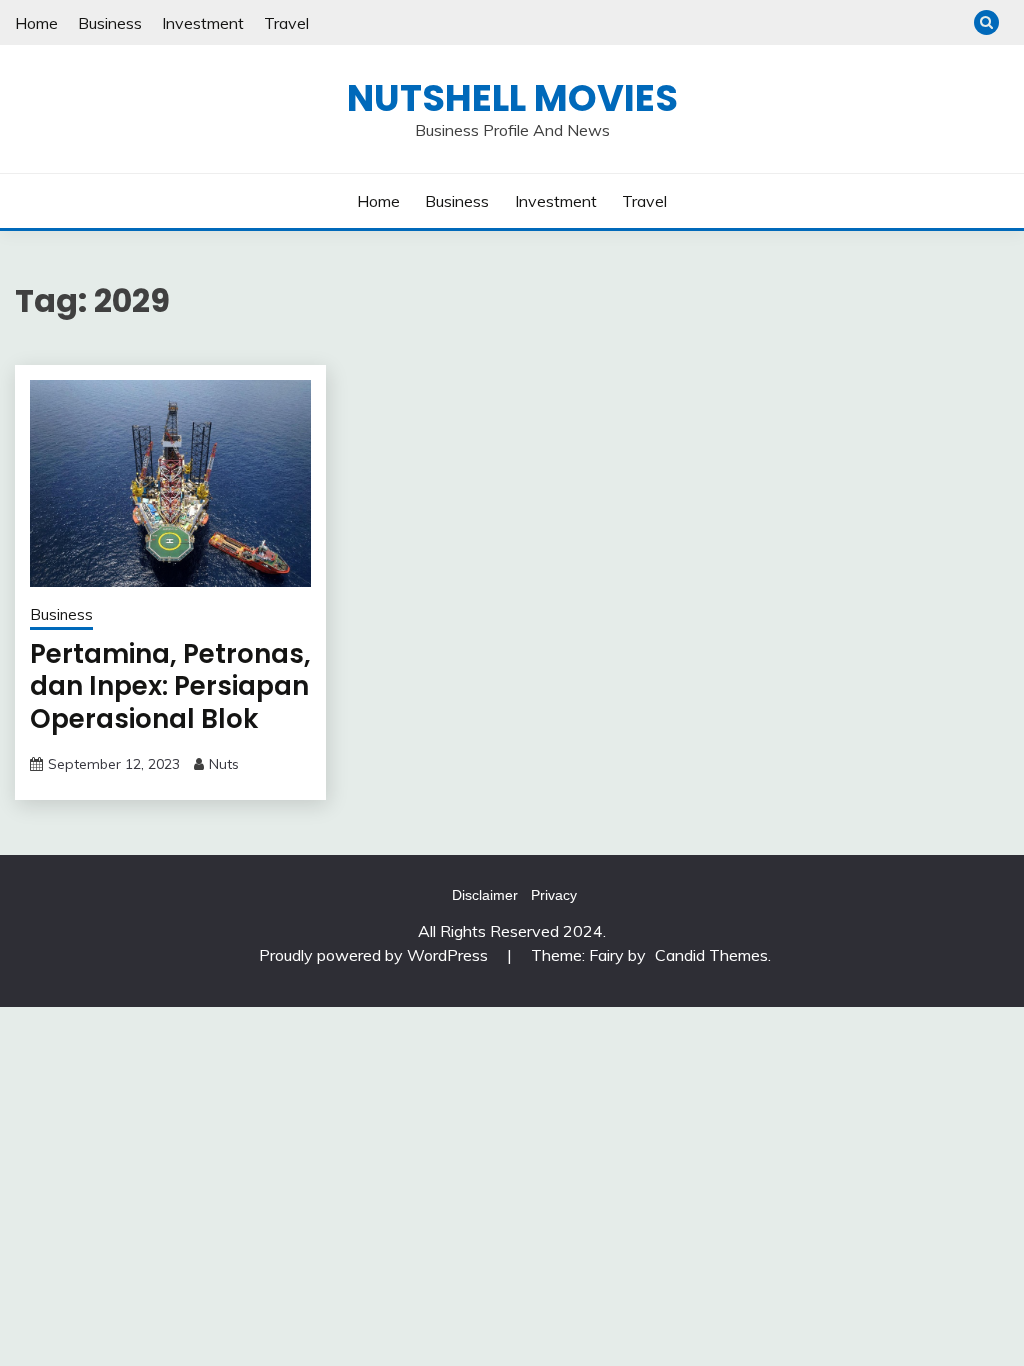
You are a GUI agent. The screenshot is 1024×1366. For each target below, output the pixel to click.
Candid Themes (711, 955)
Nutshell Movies (512, 98)
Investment (203, 23)
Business (110, 23)
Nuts (224, 764)
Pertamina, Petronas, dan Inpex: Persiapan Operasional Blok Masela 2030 (170, 703)
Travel (286, 23)
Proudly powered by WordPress (375, 955)
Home (36, 23)
